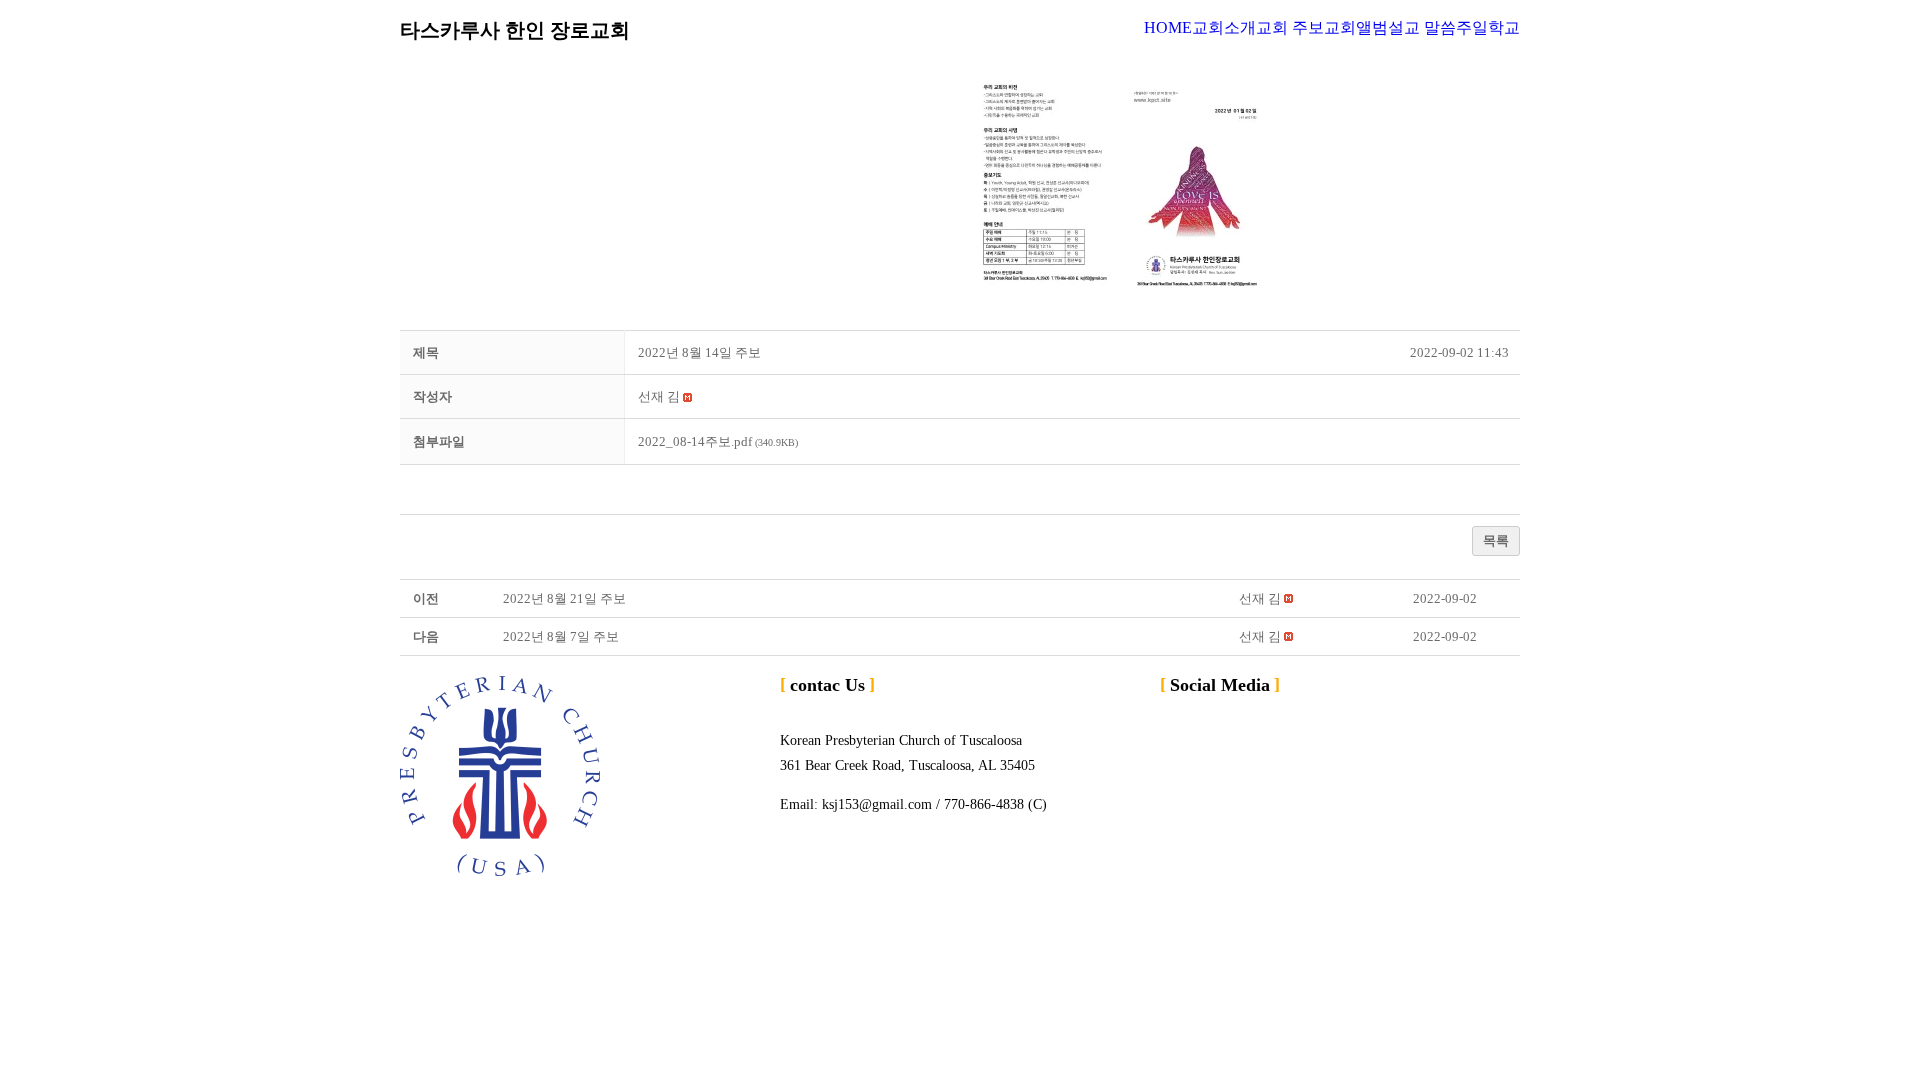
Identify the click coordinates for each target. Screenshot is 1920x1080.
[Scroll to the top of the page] (5, 906)
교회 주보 (1290, 28)
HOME (1168, 28)
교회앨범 (1356, 28)
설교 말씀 (1422, 28)
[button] (659, 396)
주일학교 (1488, 28)
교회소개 (1224, 28)
